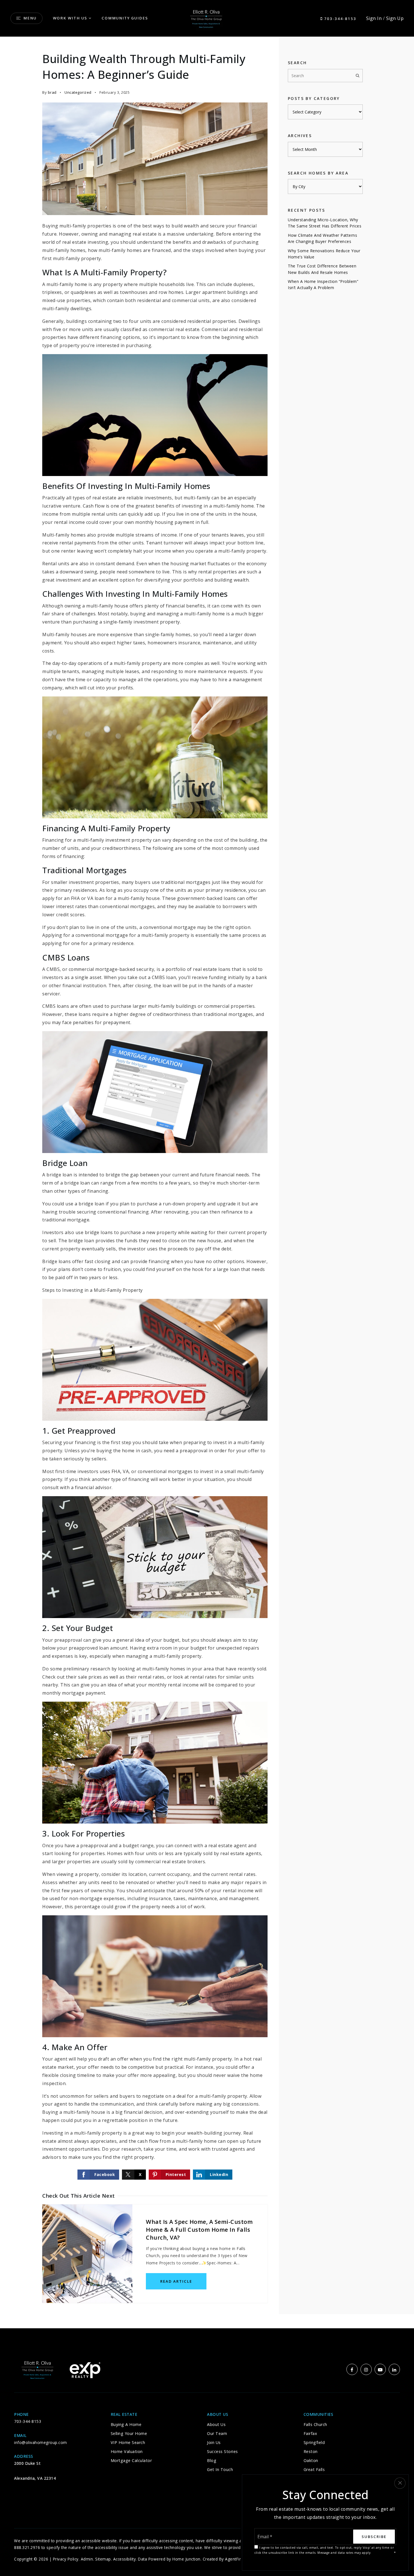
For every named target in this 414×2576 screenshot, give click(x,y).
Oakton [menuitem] (311, 2460)
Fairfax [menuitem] (310, 2433)
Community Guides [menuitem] (125, 18)
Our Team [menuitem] (217, 2433)
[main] (207, 1183)
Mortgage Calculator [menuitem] (131, 2460)
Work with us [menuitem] (70, 18)
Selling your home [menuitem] (129, 2433)
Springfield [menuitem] (314, 2442)
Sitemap (103, 2559)
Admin (87, 2559)
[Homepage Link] (207, 18)
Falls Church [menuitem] (315, 2424)
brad (52, 92)
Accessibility (125, 2559)
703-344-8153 (340, 19)
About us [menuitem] (216, 2424)
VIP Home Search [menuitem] (128, 2442)
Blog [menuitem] (212, 2460)
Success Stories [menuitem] (222, 2451)
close (400, 2483)
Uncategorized (78, 92)
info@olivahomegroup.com (41, 2442)
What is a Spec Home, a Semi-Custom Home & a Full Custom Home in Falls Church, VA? (199, 2230)
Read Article (176, 2281)
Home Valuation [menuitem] (127, 2451)
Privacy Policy (66, 2559)
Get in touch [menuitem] (220, 2469)
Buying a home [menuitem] (126, 2424)
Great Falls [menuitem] (314, 2469)
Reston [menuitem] (311, 2451)
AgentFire (234, 2559)
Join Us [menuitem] (214, 2442)
